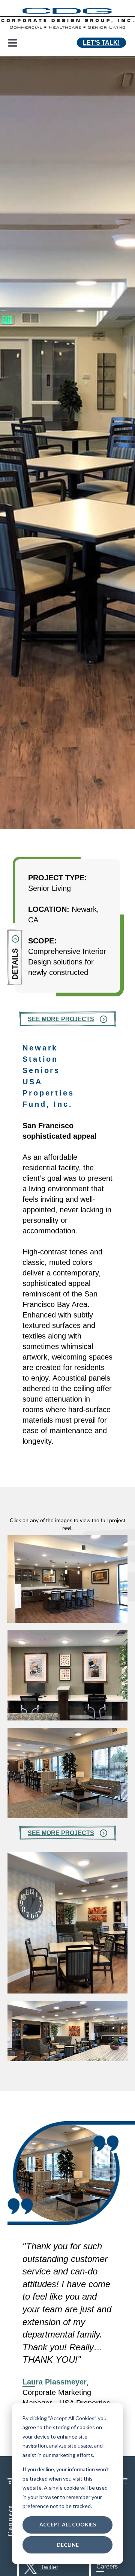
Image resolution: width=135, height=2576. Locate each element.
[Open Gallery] (67, 1620)
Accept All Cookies (68, 2524)
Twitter (49, 2567)
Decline (68, 2545)
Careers (107, 2566)
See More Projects (61, 1019)
